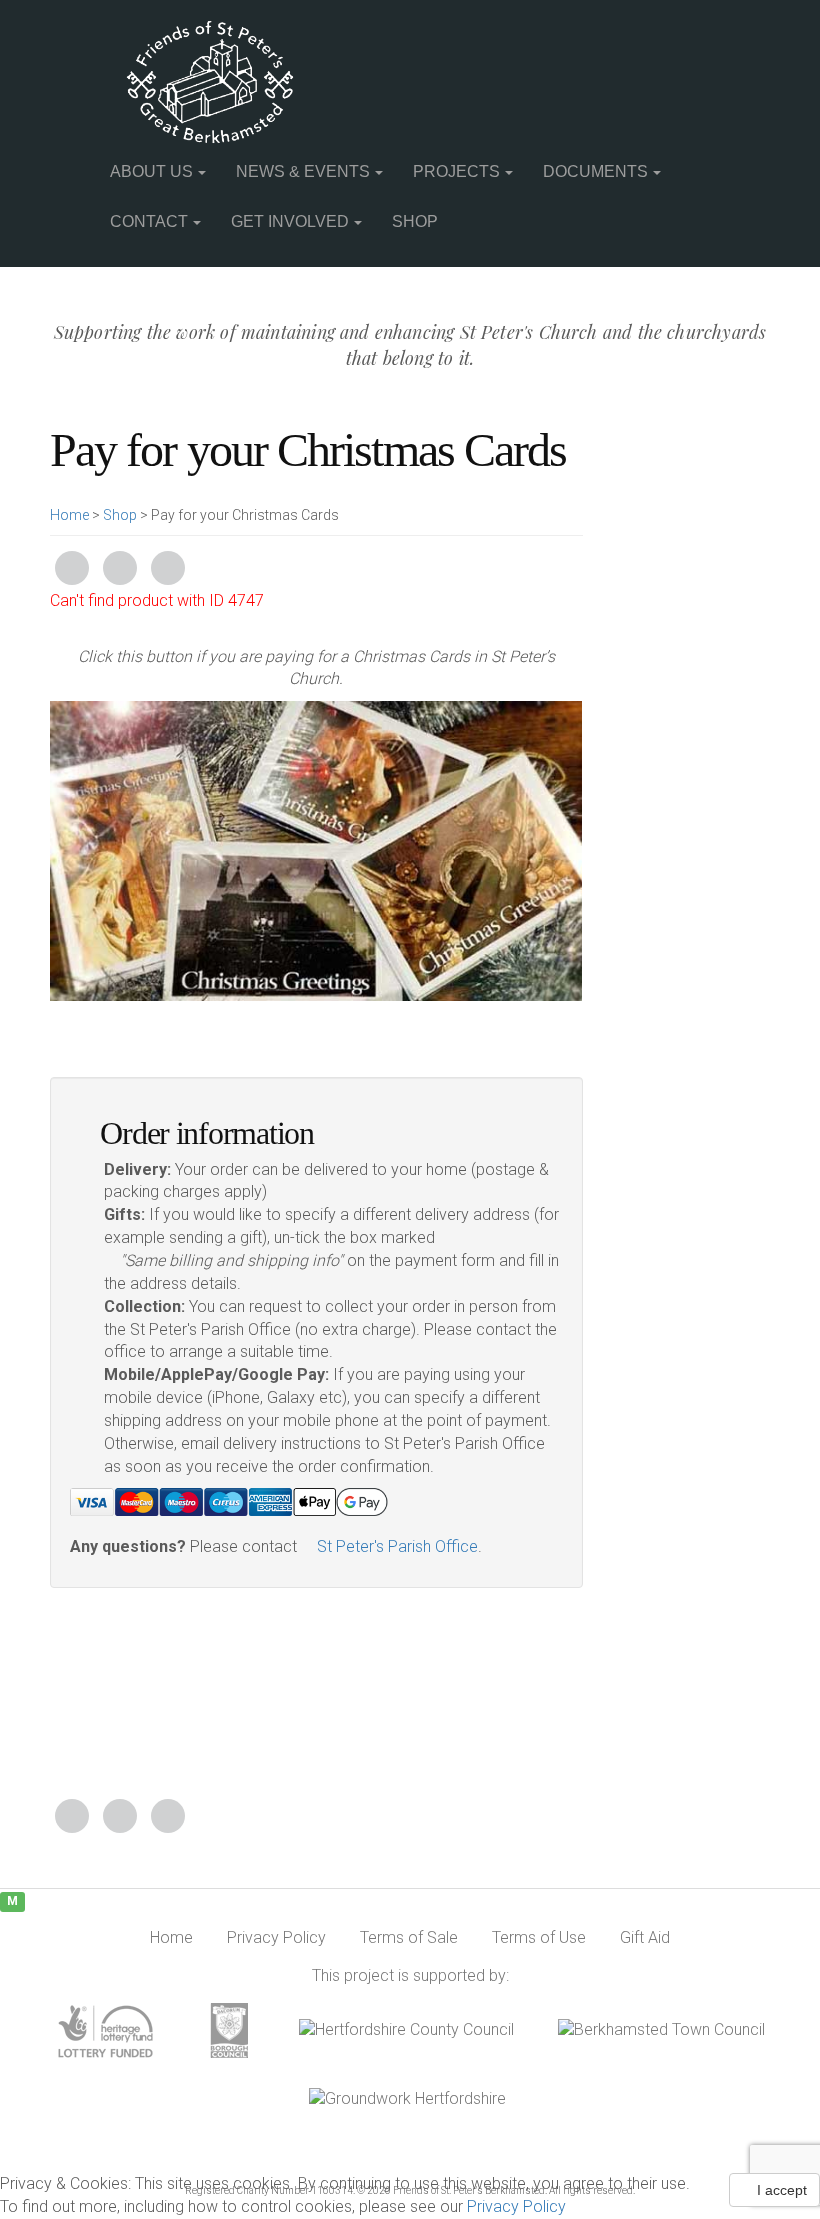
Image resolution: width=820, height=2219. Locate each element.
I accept (780, 2190)
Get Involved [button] (290, 221)
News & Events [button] (303, 171)
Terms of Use (539, 1937)
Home (69, 515)
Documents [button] (595, 171)
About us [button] (151, 171)
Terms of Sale (409, 1937)
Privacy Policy (516, 2206)
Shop (415, 221)
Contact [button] (149, 221)
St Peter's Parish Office (395, 1546)
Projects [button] (456, 171)
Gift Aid (645, 1937)
